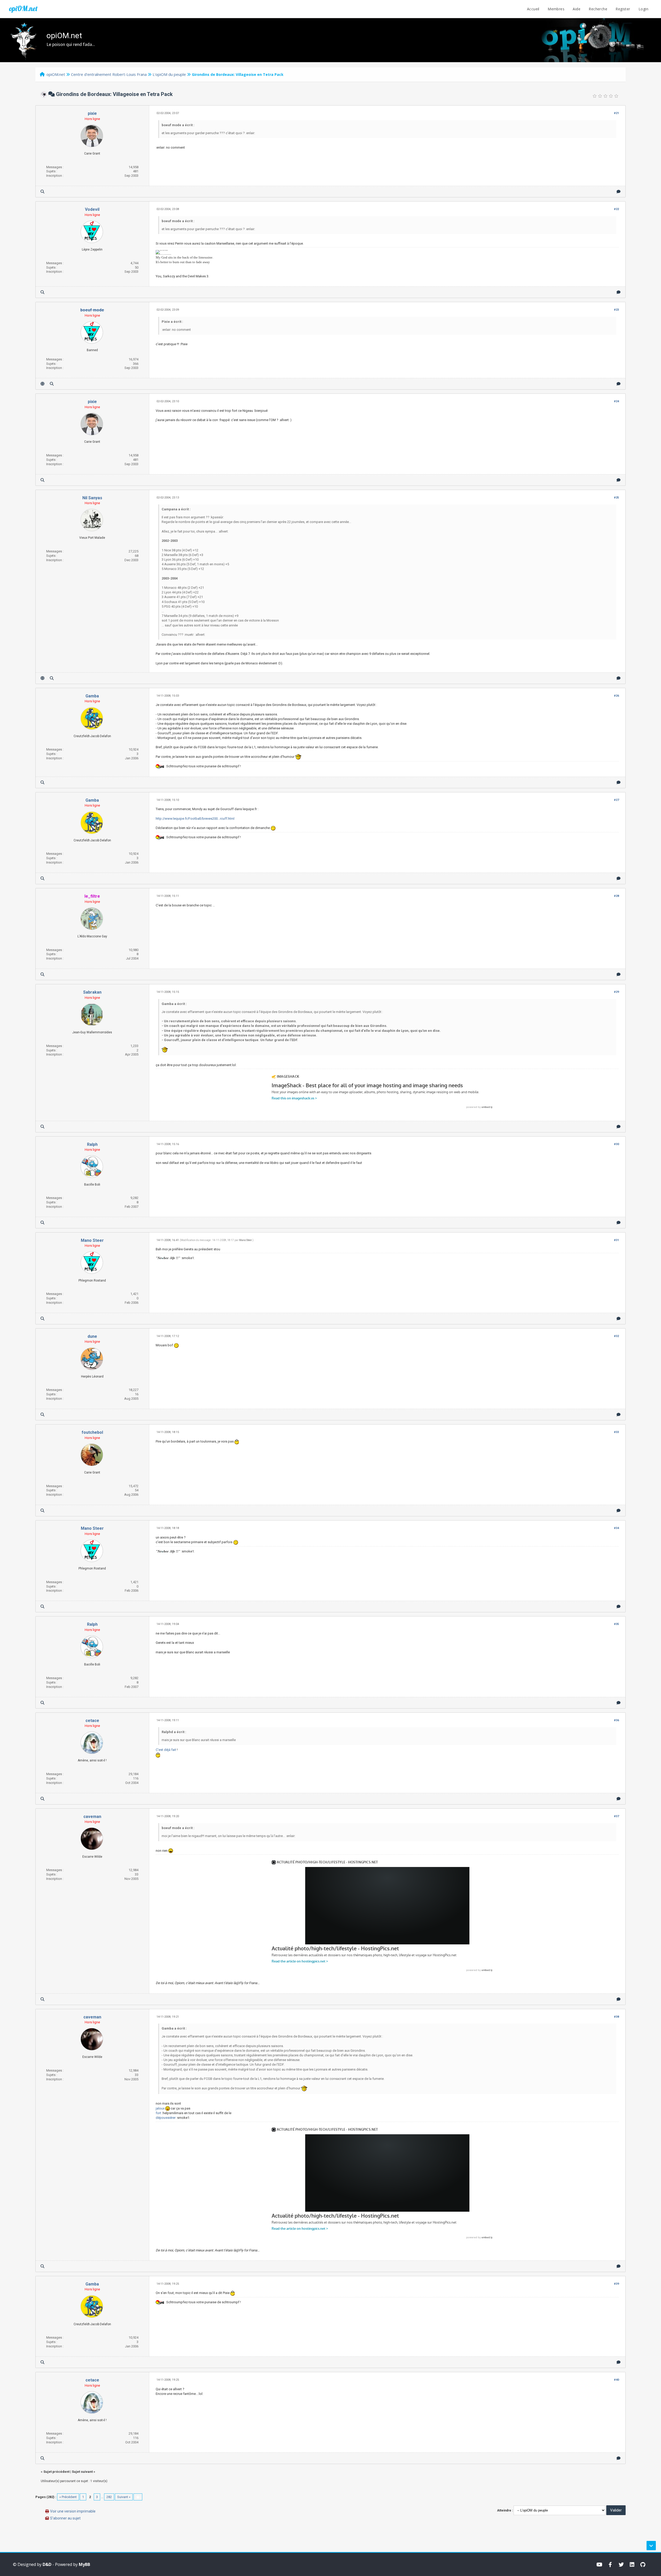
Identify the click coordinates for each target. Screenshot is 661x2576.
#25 (616, 498)
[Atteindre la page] (138, 2497)
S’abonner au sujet (65, 2518)
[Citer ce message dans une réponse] (619, 192)
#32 (616, 1336)
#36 (616, 1720)
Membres (556, 9)
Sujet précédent (56, 2472)
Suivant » (124, 2497)
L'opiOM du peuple (169, 74)
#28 (616, 896)
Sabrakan (92, 992)
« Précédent (68, 2497)
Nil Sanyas (92, 498)
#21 (616, 113)
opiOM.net (23, 9)
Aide (577, 9)
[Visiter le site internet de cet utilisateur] (42, 384)
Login (643, 9)
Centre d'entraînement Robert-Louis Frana (109, 74)
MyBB (84, 2564)
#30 (616, 1144)
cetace (92, 1721)
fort (159, 2113)
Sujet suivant (82, 2472)
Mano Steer (92, 1240)
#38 (616, 2017)
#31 (616, 1240)
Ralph (92, 1144)
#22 (616, 209)
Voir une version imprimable (73, 2511)
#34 (616, 1528)
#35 (616, 1624)
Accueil (533, 9)
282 (109, 2497)
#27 (616, 800)
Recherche (598, 9)
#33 (616, 1432)
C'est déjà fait (166, 1750)
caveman (92, 1817)
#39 (616, 2284)
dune (92, 1336)
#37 (616, 1816)
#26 (616, 696)
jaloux (160, 2108)
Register (623, 9)
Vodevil (92, 209)
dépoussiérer (166, 2118)
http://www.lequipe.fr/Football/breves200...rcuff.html (195, 819)
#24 (616, 401)
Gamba (92, 696)
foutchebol (92, 1432)
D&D (47, 2564)
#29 (616, 992)
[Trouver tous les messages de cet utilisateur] (42, 192)
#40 (616, 2380)
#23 (616, 310)
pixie (92, 113)
